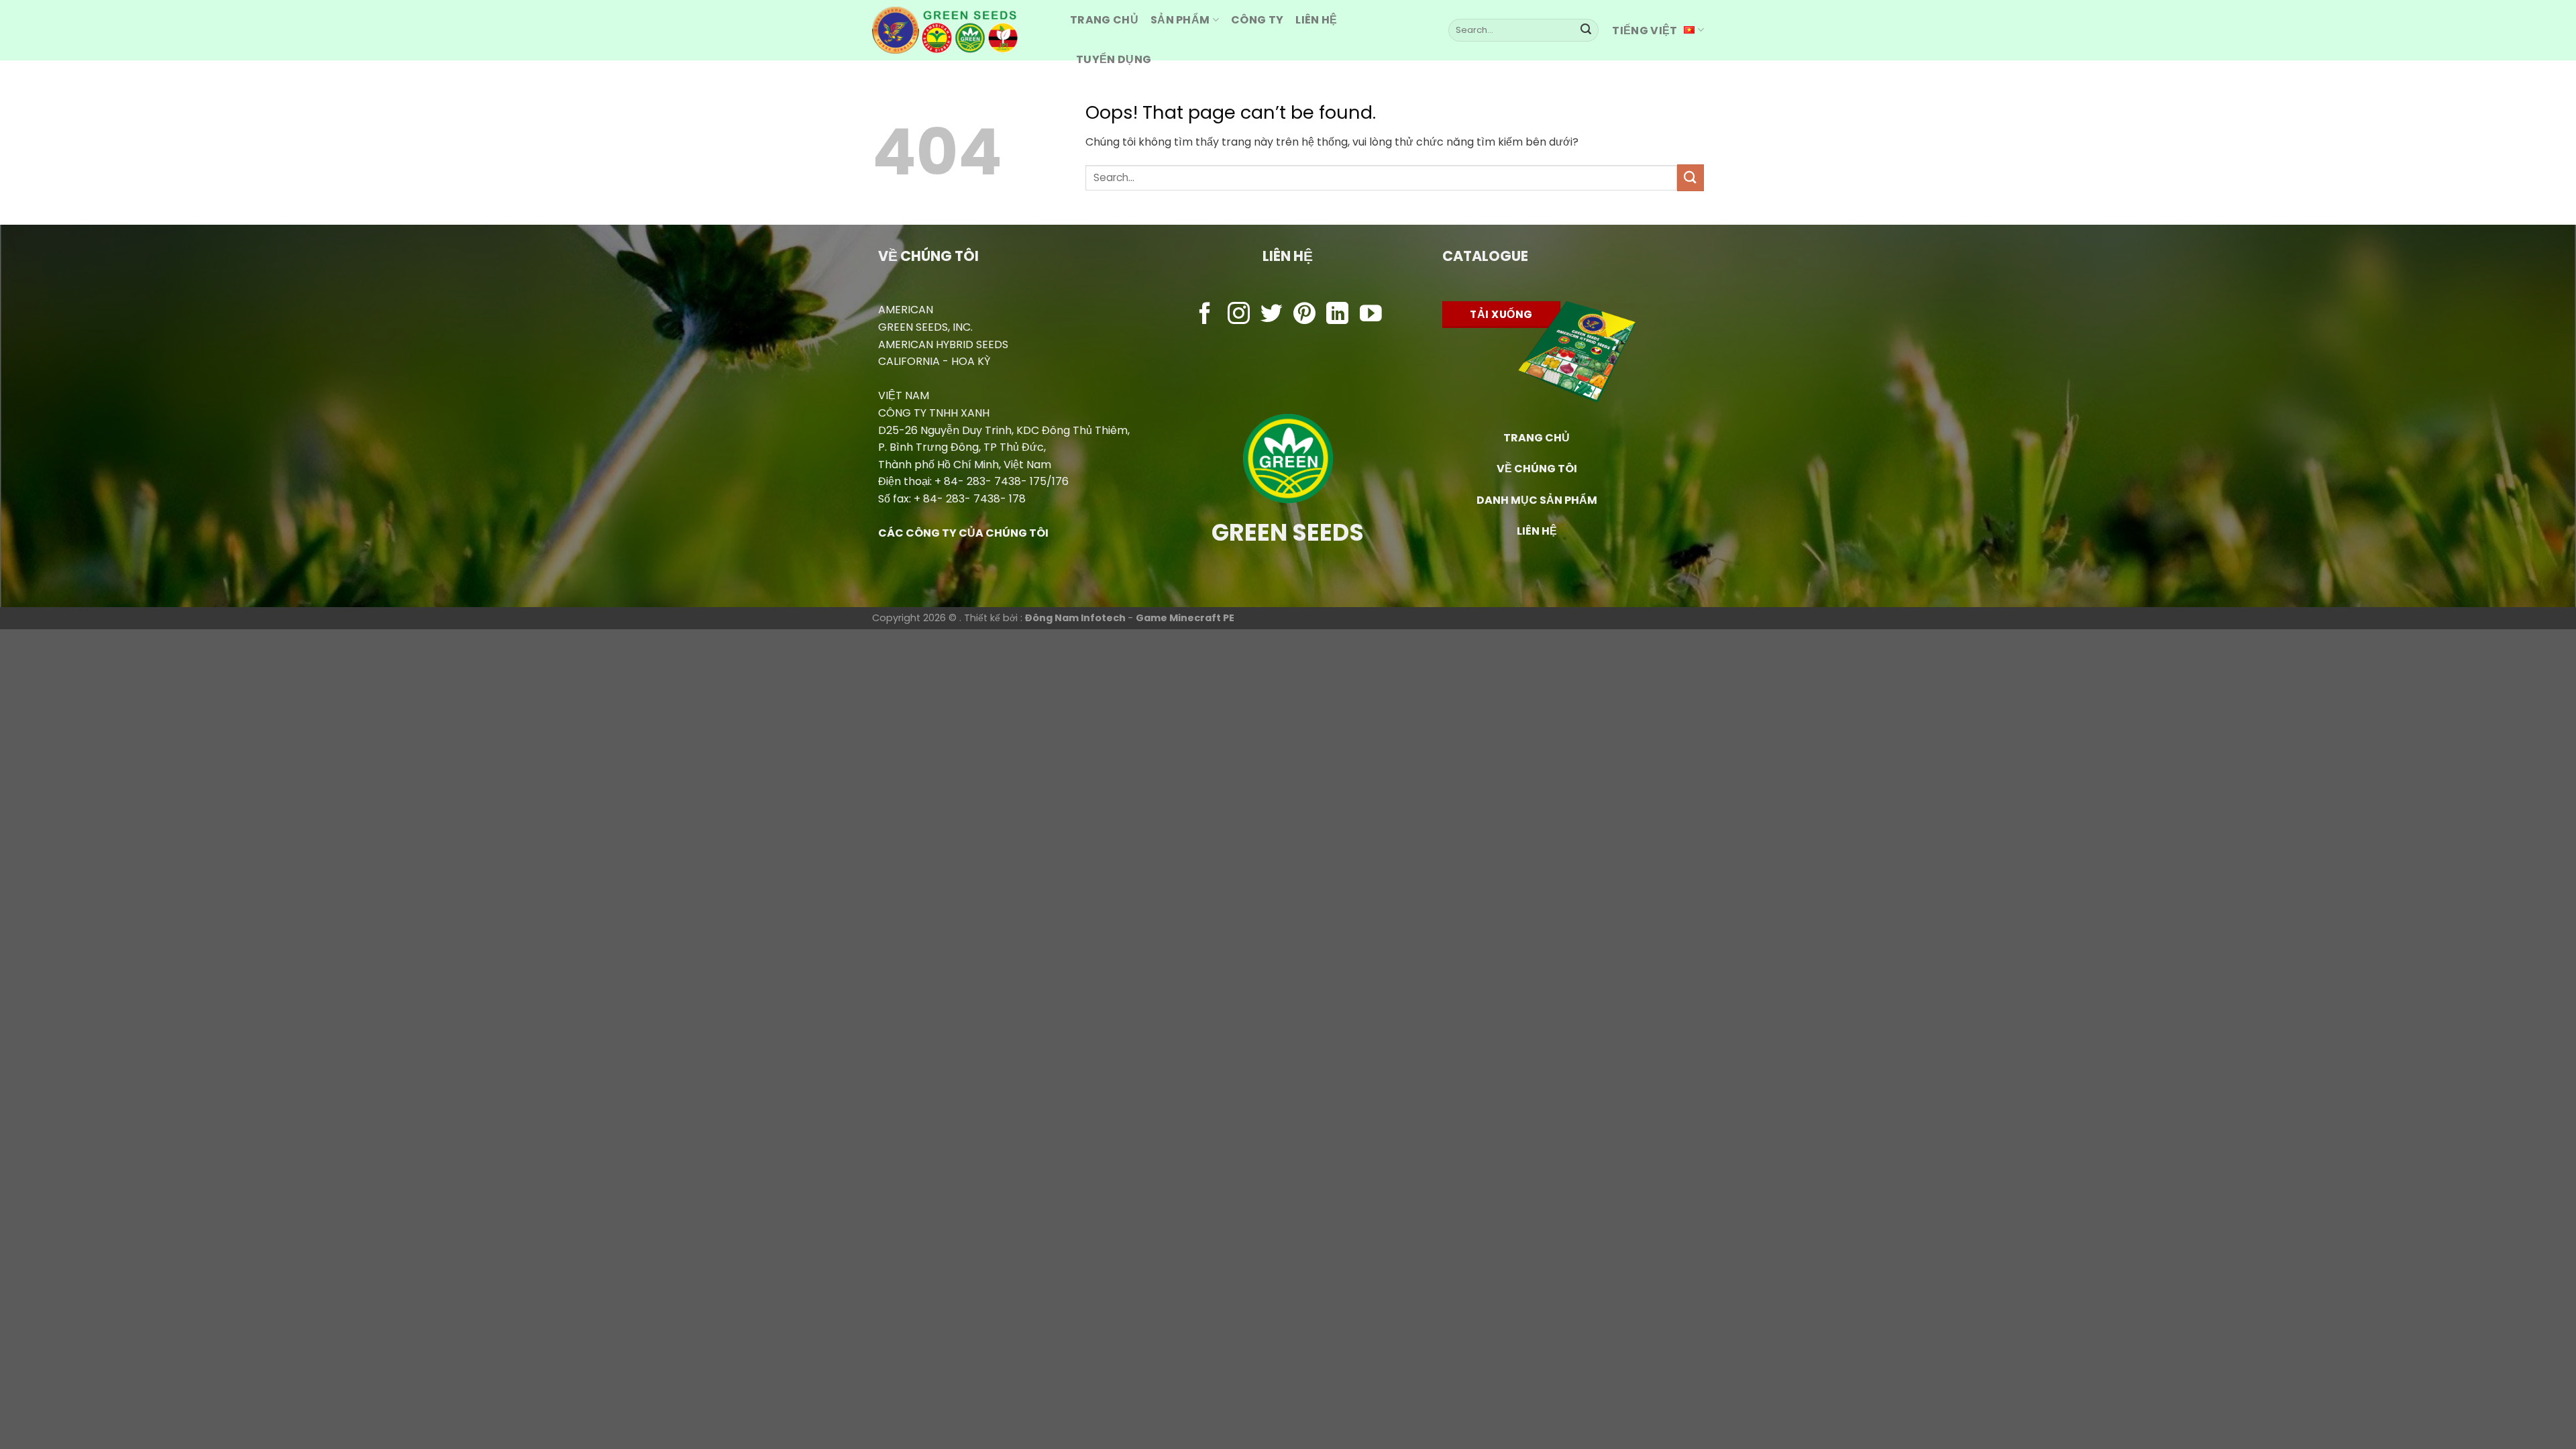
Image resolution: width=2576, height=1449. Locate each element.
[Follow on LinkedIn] (1337, 315)
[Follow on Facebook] (1205, 315)
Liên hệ (1316, 20)
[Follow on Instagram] (1239, 315)
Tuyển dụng (1114, 59)
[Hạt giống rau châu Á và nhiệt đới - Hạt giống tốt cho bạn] (961, 30)
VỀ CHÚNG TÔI (1537, 469)
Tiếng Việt (1645, 31)
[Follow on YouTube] (1371, 315)
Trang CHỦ (1104, 20)
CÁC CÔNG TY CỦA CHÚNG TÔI (963, 533)
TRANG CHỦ (1537, 438)
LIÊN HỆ (1537, 531)
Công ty (1257, 20)
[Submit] (1586, 30)
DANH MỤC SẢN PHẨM (1537, 500)
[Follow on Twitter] (1272, 315)
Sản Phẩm (1180, 20)
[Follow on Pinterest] (1304, 315)
